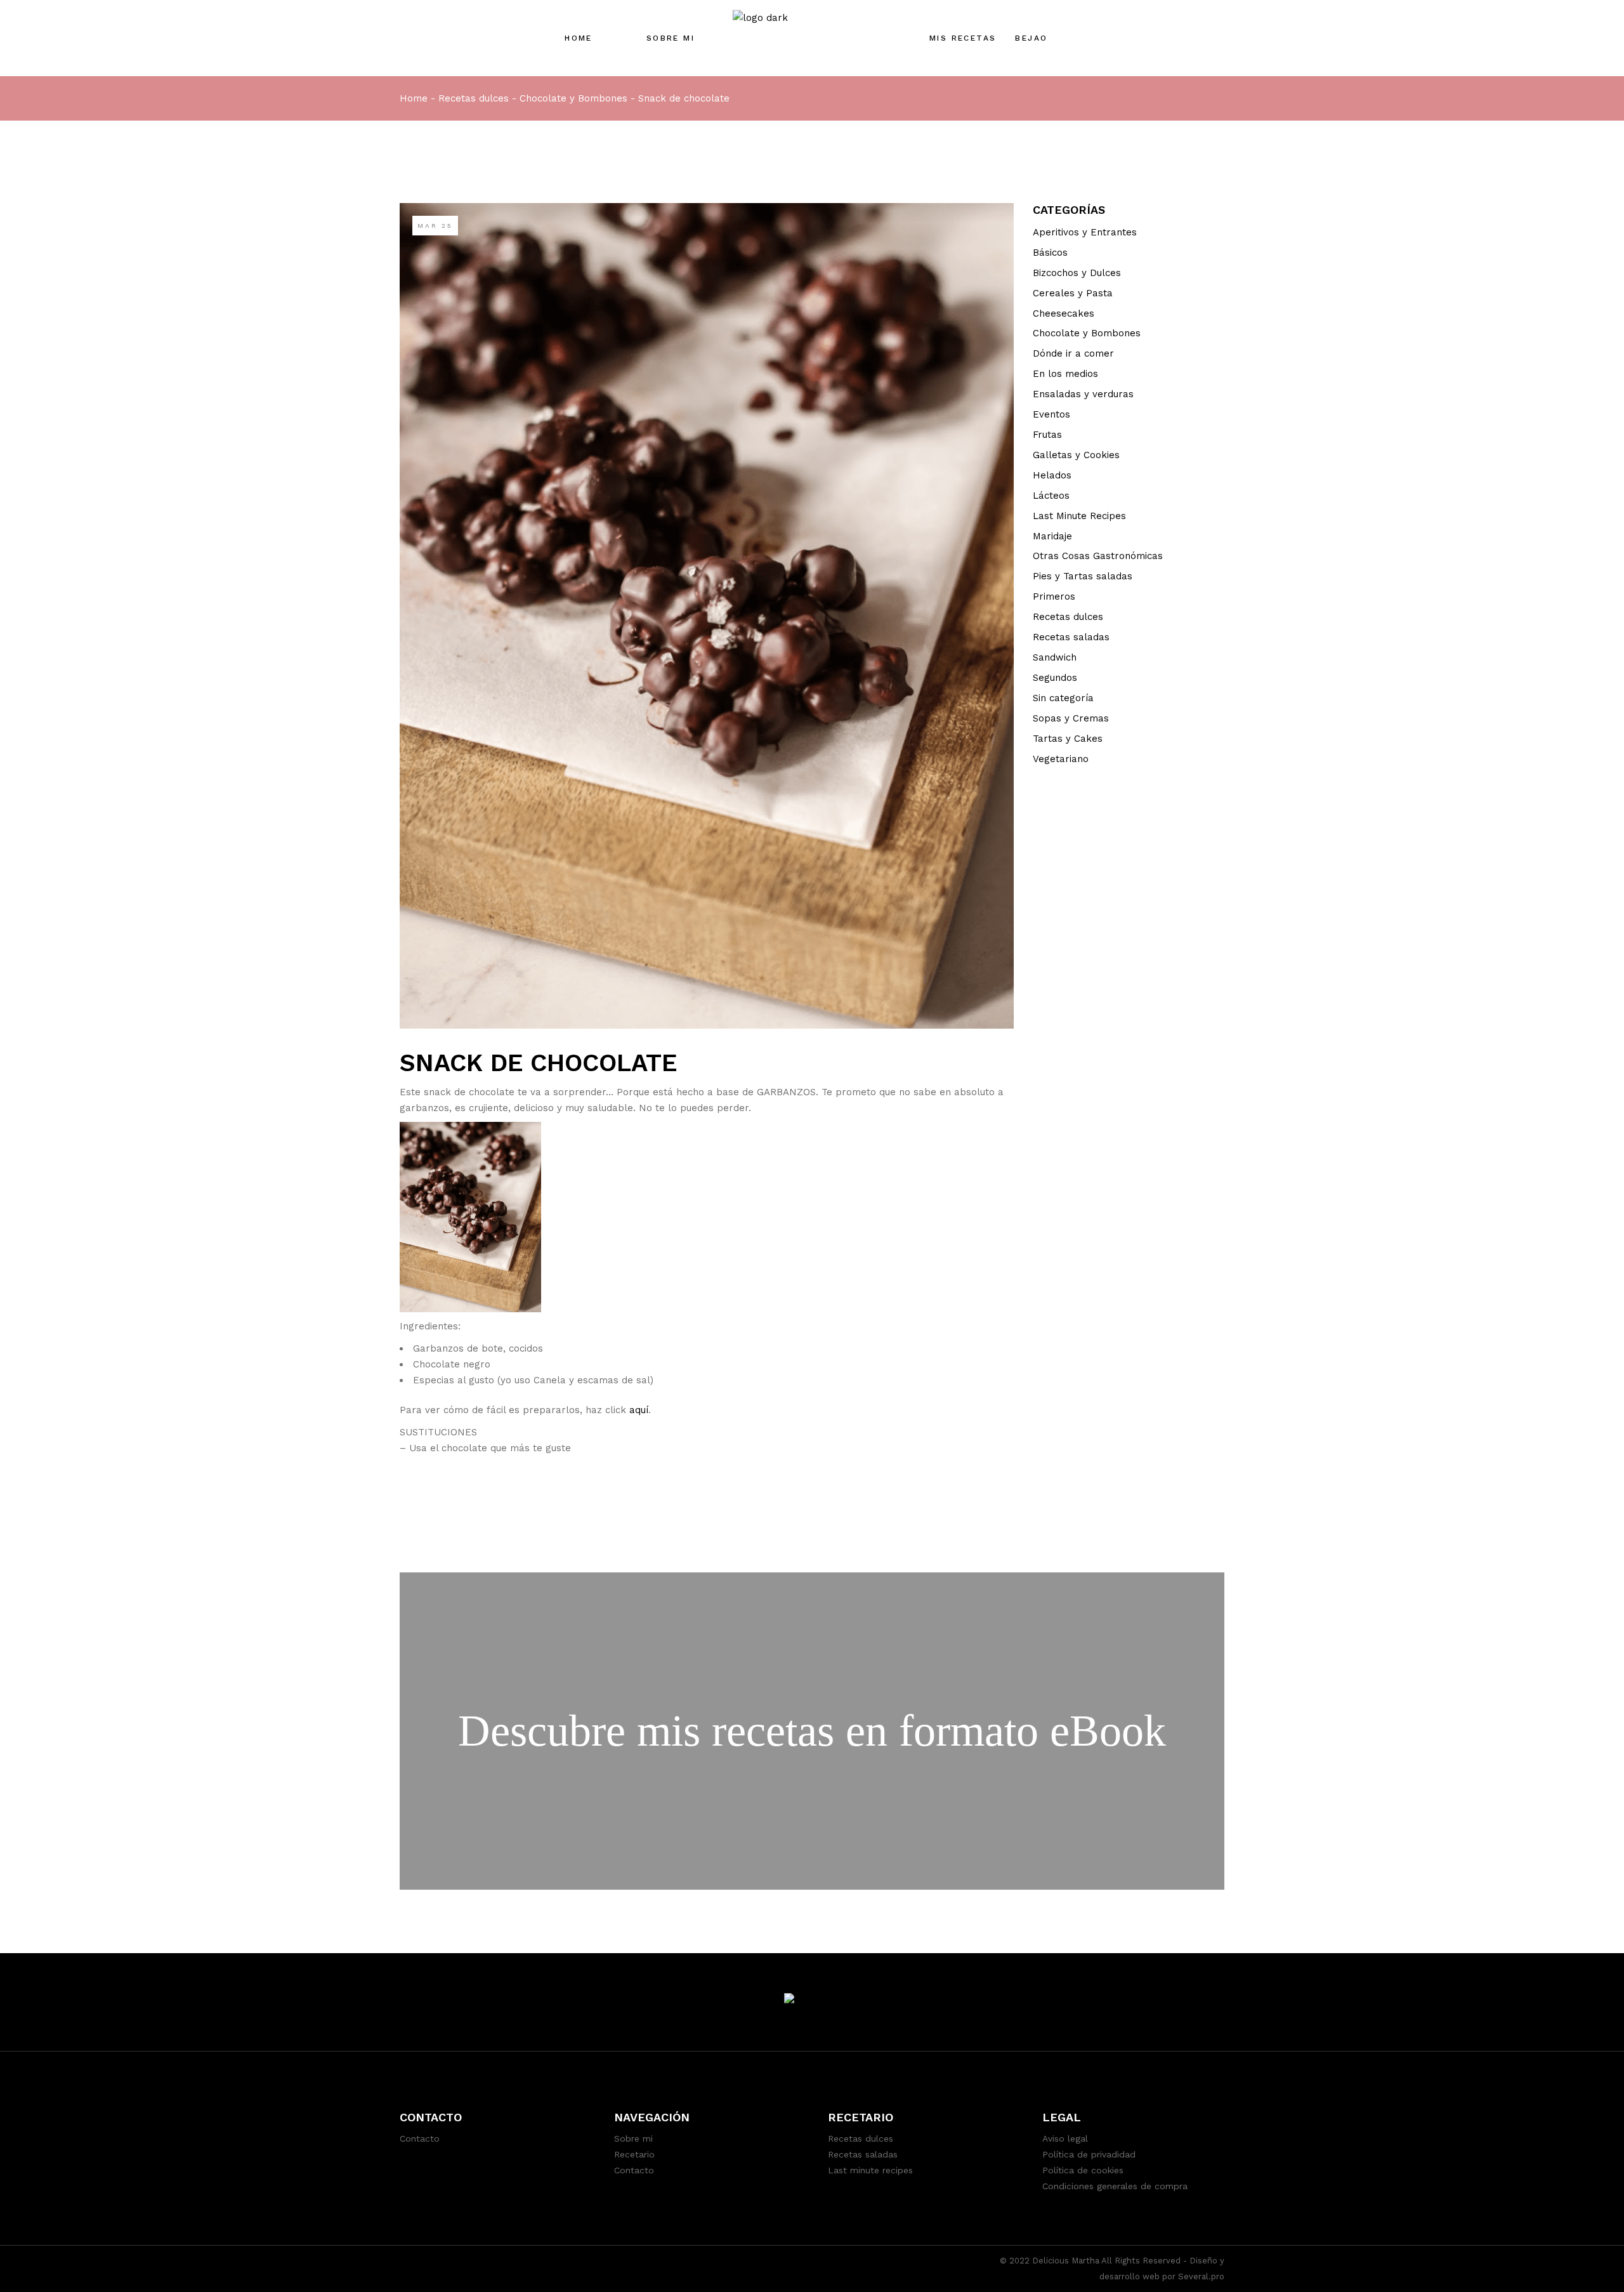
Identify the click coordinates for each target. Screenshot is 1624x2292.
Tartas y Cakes (1068, 739)
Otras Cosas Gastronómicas (1098, 556)
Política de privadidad (1089, 2154)
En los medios (1065, 374)
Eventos (1051, 414)
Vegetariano (1061, 759)
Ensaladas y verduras (1083, 394)
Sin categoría (1063, 698)
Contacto (420, 2138)
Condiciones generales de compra (1115, 2186)
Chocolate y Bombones (573, 98)
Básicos (1050, 253)
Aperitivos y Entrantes (1085, 232)
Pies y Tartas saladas (1083, 576)
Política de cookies (1083, 2170)
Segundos (1055, 678)
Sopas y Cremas (1071, 718)
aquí (639, 1410)
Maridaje (1052, 536)
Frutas (1047, 435)
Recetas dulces (474, 98)
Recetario (634, 2154)
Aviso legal (1065, 2138)
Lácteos (1051, 496)
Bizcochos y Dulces (1077, 273)
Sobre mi (633, 2138)
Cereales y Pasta (1073, 293)
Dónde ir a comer (1073, 353)
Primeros (1054, 596)
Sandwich (1055, 657)
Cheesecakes (1064, 313)
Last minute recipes (870, 2170)
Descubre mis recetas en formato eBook (812, 1731)
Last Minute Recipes (1079, 516)
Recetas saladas (1071, 637)
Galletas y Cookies (1076, 455)
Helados (1052, 475)
